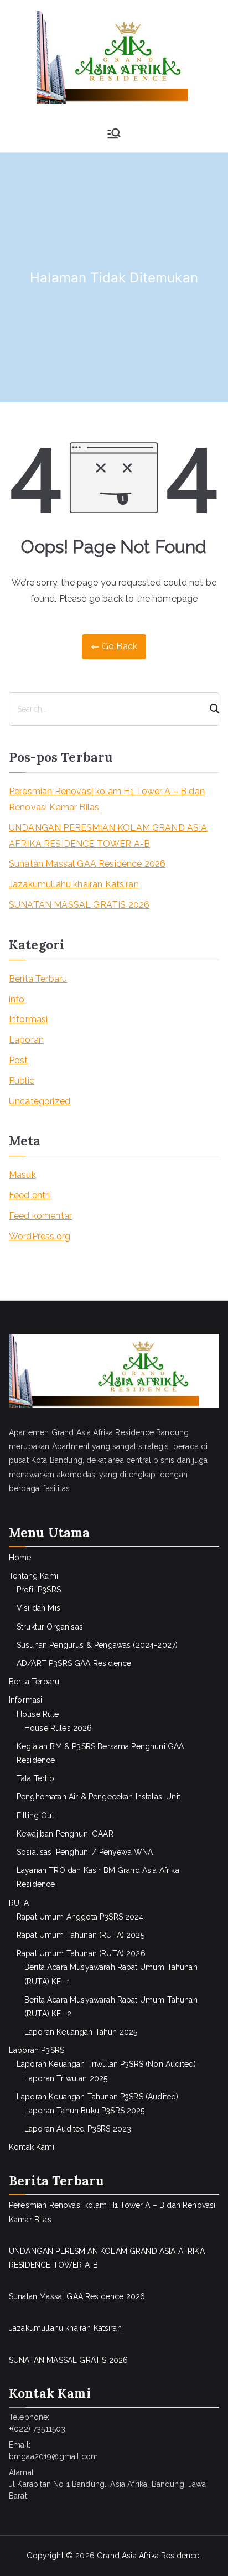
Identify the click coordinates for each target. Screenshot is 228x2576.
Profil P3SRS (39, 1590)
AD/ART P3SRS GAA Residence (74, 1663)
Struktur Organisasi (51, 1627)
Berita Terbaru (38, 979)
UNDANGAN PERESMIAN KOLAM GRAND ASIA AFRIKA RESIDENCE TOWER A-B (108, 836)
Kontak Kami (32, 2147)
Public (22, 1081)
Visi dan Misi (39, 1608)
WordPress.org (40, 1236)
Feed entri (30, 1195)
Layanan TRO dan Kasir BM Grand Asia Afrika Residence (98, 1877)
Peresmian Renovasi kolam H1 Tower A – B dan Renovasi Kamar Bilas (107, 799)
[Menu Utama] (114, 133)
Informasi (28, 1019)
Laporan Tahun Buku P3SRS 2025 (85, 2111)
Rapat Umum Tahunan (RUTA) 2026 (81, 1953)
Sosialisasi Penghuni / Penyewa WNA (85, 1852)
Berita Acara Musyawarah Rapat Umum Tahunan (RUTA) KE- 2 (111, 2007)
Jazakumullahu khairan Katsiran (74, 884)
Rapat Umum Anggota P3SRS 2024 (80, 1917)
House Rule (38, 1714)
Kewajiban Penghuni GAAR (65, 1834)
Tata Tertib (35, 1778)
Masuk (22, 1175)
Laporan (26, 1040)
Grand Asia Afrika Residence (148, 2556)
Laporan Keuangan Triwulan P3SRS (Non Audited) (106, 2064)
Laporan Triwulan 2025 (66, 2078)
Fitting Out (35, 1815)
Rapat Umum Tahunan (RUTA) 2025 (81, 1935)
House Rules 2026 (58, 1728)
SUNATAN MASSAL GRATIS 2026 (79, 905)
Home (20, 1558)
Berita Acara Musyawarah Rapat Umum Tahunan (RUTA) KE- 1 (111, 1974)
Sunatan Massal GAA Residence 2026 (87, 864)
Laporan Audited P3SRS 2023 (78, 2129)
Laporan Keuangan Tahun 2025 (81, 2032)
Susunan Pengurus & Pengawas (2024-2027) (97, 1645)
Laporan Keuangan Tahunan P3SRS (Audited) (97, 2097)
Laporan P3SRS (37, 2050)
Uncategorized (40, 1101)
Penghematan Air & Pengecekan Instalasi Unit (99, 1797)
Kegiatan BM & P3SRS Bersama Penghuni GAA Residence (100, 1753)
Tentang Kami (33, 1576)
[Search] (210, 709)
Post (19, 1060)
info (17, 999)
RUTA (19, 1903)
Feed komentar (40, 1216)
